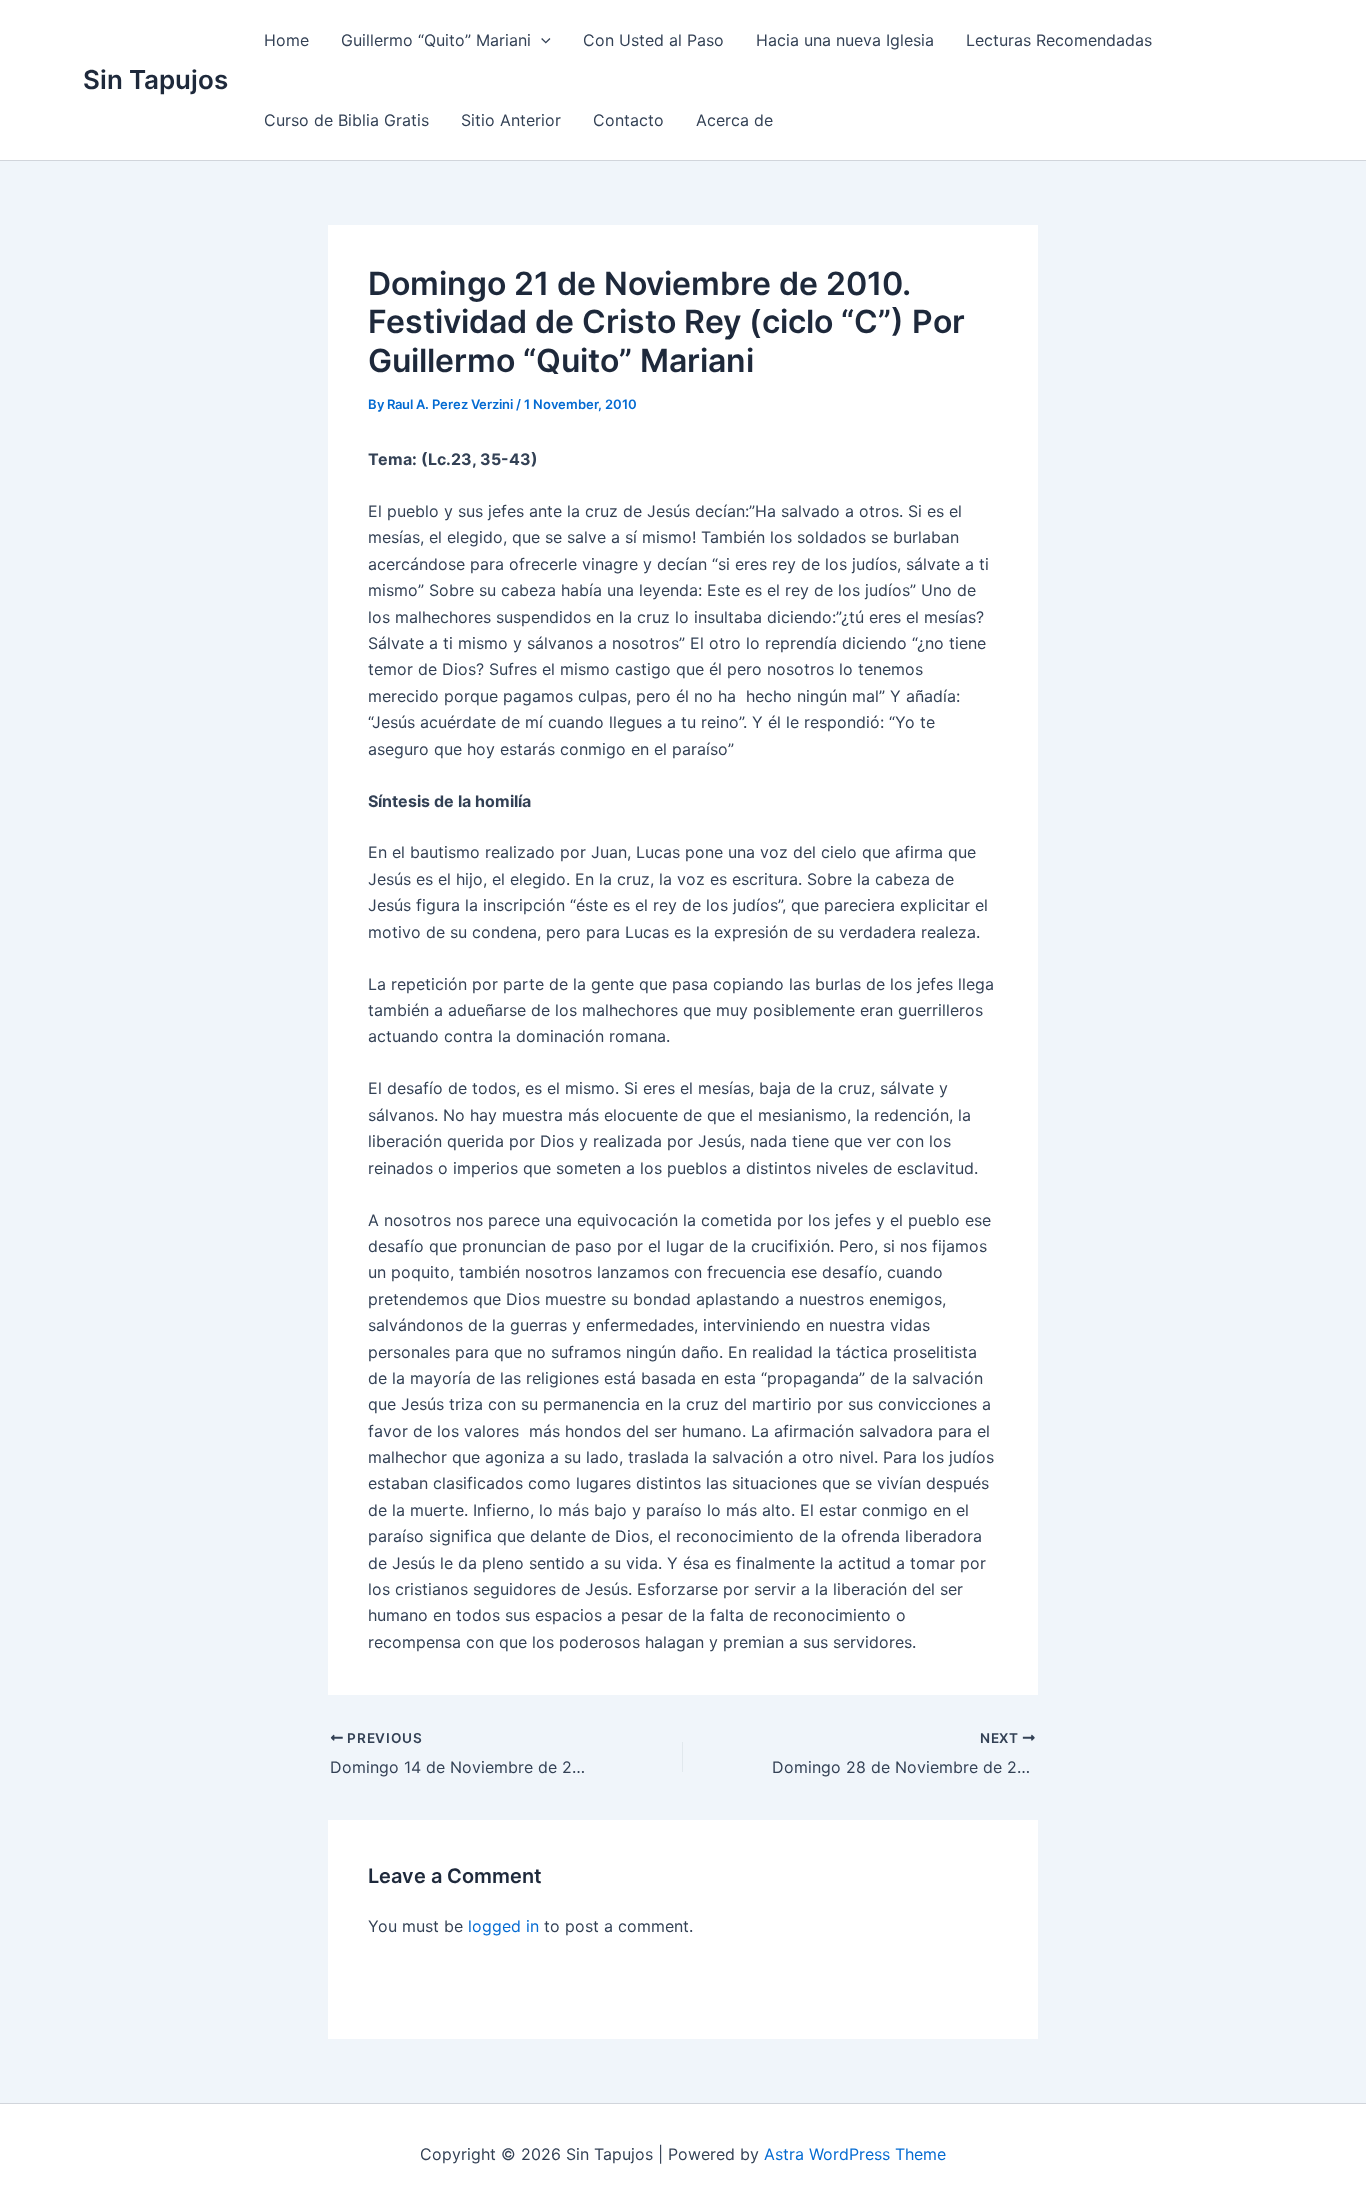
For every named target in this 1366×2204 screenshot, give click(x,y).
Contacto (628, 120)
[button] (541, 40)
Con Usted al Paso (653, 40)
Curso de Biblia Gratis (346, 120)
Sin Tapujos (155, 79)
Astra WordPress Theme (855, 2154)
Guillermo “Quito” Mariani (436, 40)
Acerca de (734, 120)
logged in (503, 1926)
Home (286, 40)
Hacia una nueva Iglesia (845, 40)
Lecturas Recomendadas (1059, 40)
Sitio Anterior (511, 120)
